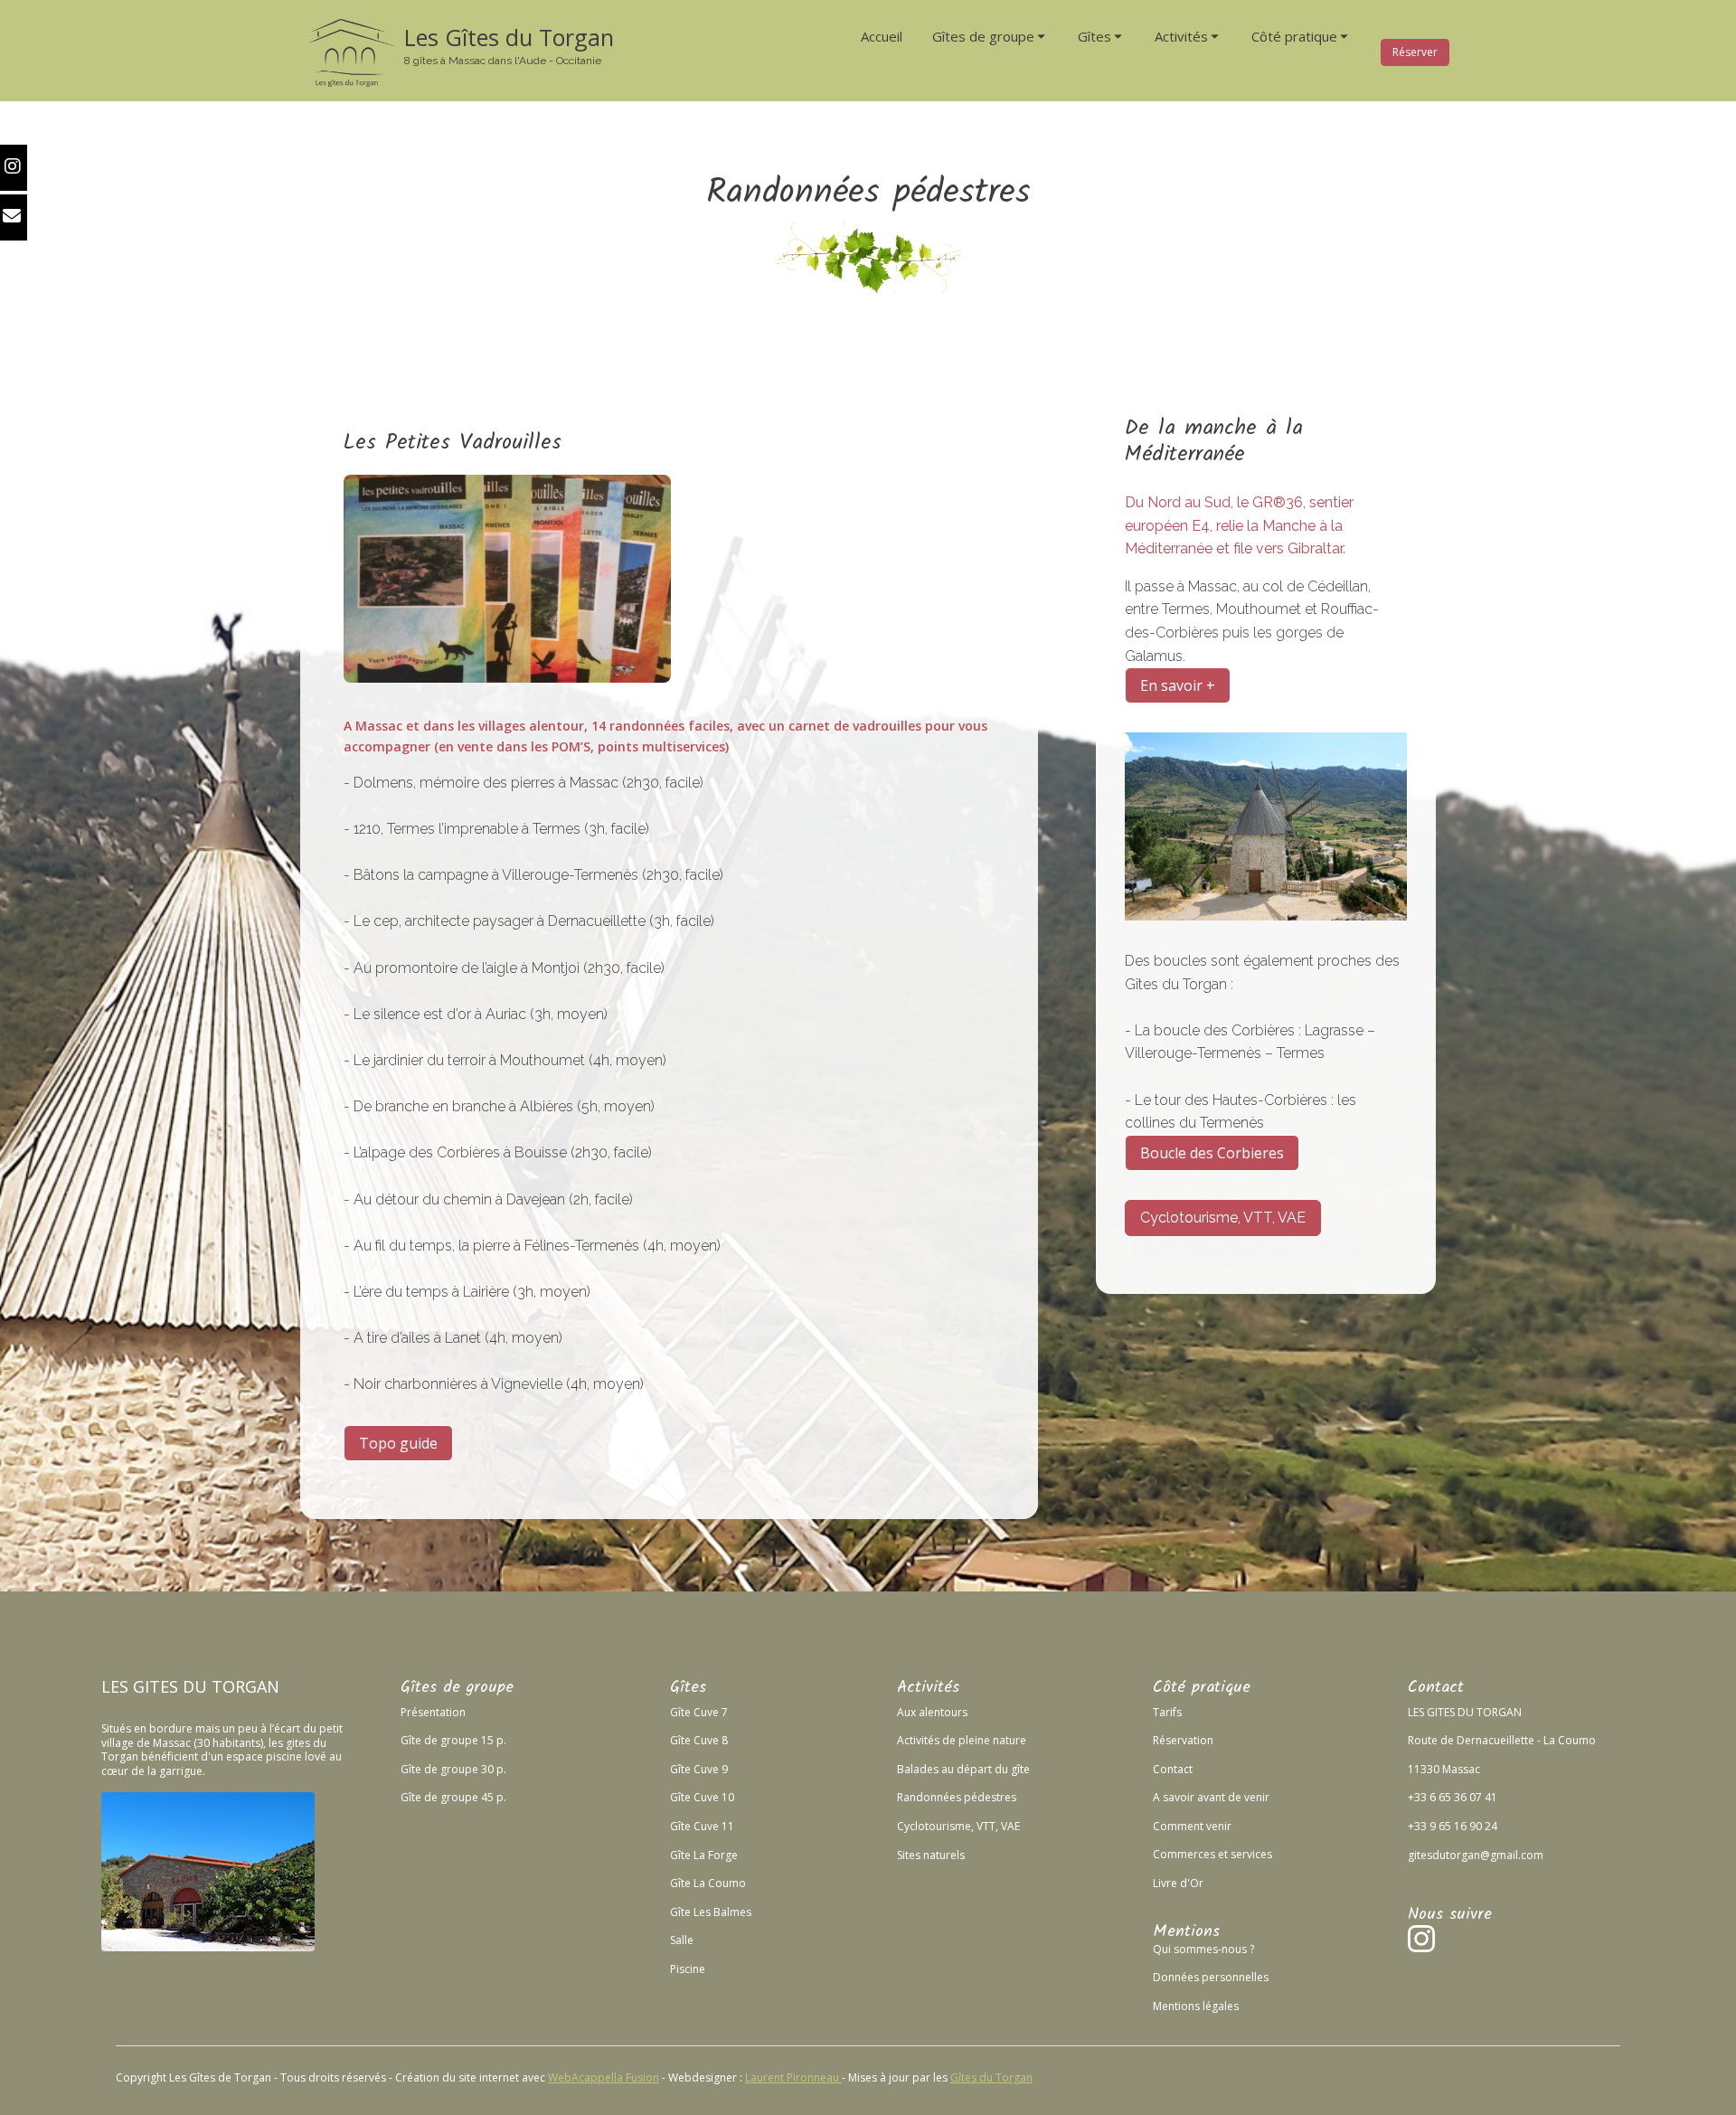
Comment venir (1192, 1826)
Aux (906, 1712)
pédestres (989, 1797)
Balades (918, 1769)
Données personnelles (1211, 1977)
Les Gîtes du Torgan (509, 37)
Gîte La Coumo (708, 1883)
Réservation (1183, 1740)
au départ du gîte (984, 1769)
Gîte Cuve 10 (702, 1797)
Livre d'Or (1178, 1883)
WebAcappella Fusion (604, 2077)
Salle (682, 1940)
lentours (946, 1712)
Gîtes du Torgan (991, 2077)
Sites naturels (931, 1855)
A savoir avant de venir (1211, 1797)
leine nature (996, 1740)
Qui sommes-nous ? (1203, 1949)
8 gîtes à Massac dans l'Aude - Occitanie (503, 61)
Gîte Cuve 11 (702, 1826)
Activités (918, 1740)
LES (115, 1686)
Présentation (433, 1712)
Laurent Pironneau (793, 2077)
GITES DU (170, 1686)
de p (953, 1740)
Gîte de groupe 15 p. (453, 1740)
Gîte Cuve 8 (699, 1740)
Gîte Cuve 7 (699, 1712)
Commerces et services (1212, 1854)
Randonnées (929, 1797)
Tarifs (1167, 1712)
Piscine (688, 1969)
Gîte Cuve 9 (699, 1769)
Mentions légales (1196, 2006)
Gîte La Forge (704, 1855)
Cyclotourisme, (935, 1826)
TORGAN (245, 1686)
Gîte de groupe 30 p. (453, 1769)
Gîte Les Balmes (711, 1912)
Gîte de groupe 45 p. (453, 1797)
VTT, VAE (997, 1826)
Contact (1173, 1769)
